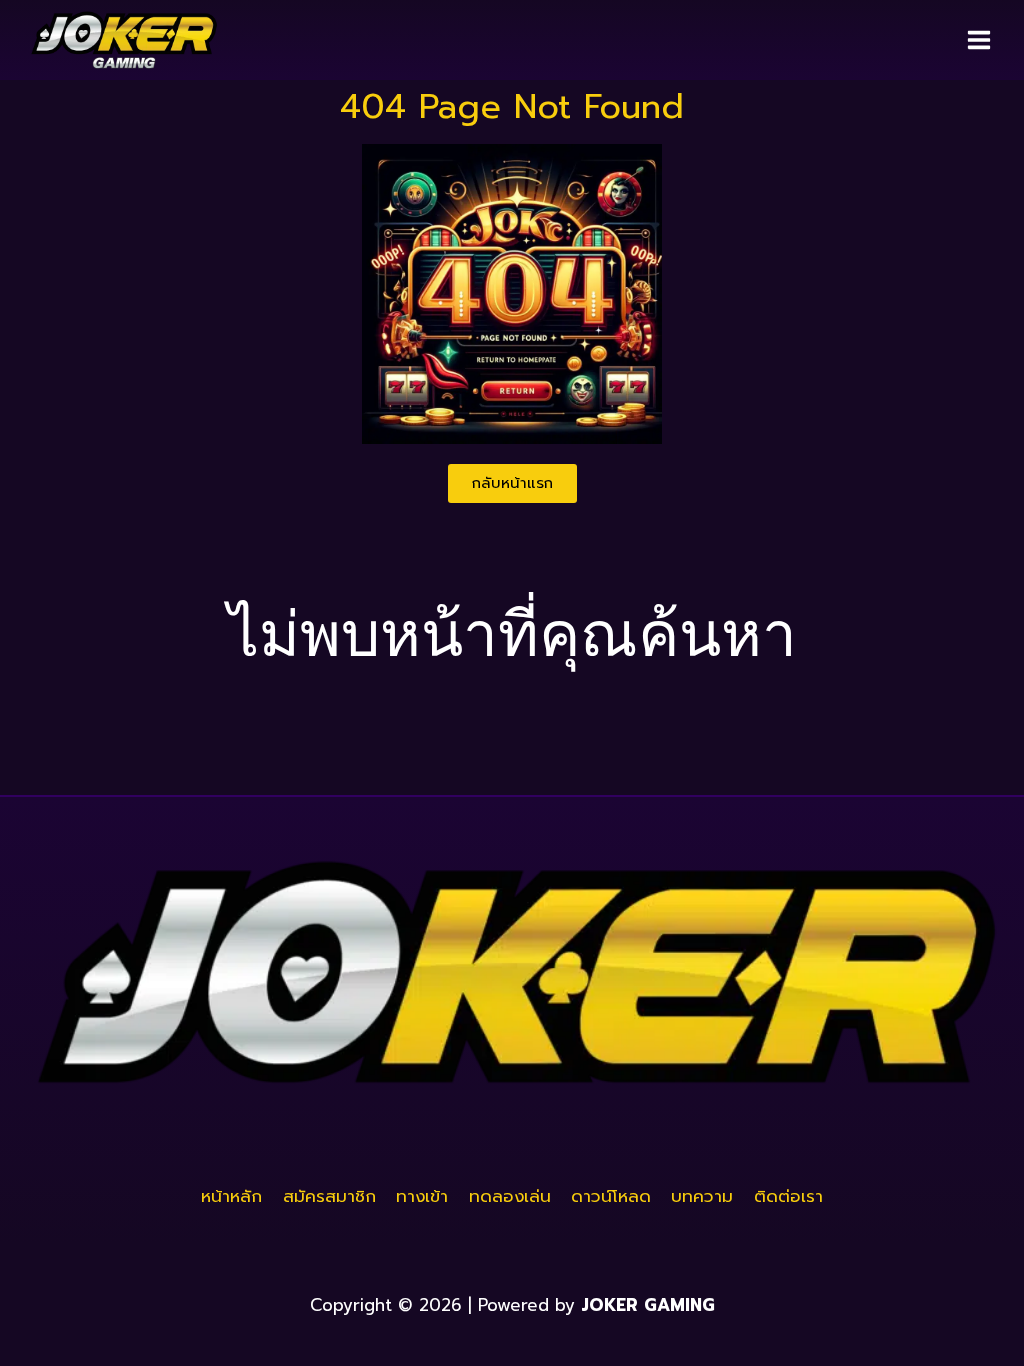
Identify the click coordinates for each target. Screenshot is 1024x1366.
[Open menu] (978, 39)
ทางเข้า (422, 1196)
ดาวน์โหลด (611, 1196)
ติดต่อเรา (788, 1196)
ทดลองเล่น (510, 1196)
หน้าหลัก (231, 1196)
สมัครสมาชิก (329, 1196)
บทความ (702, 1196)
